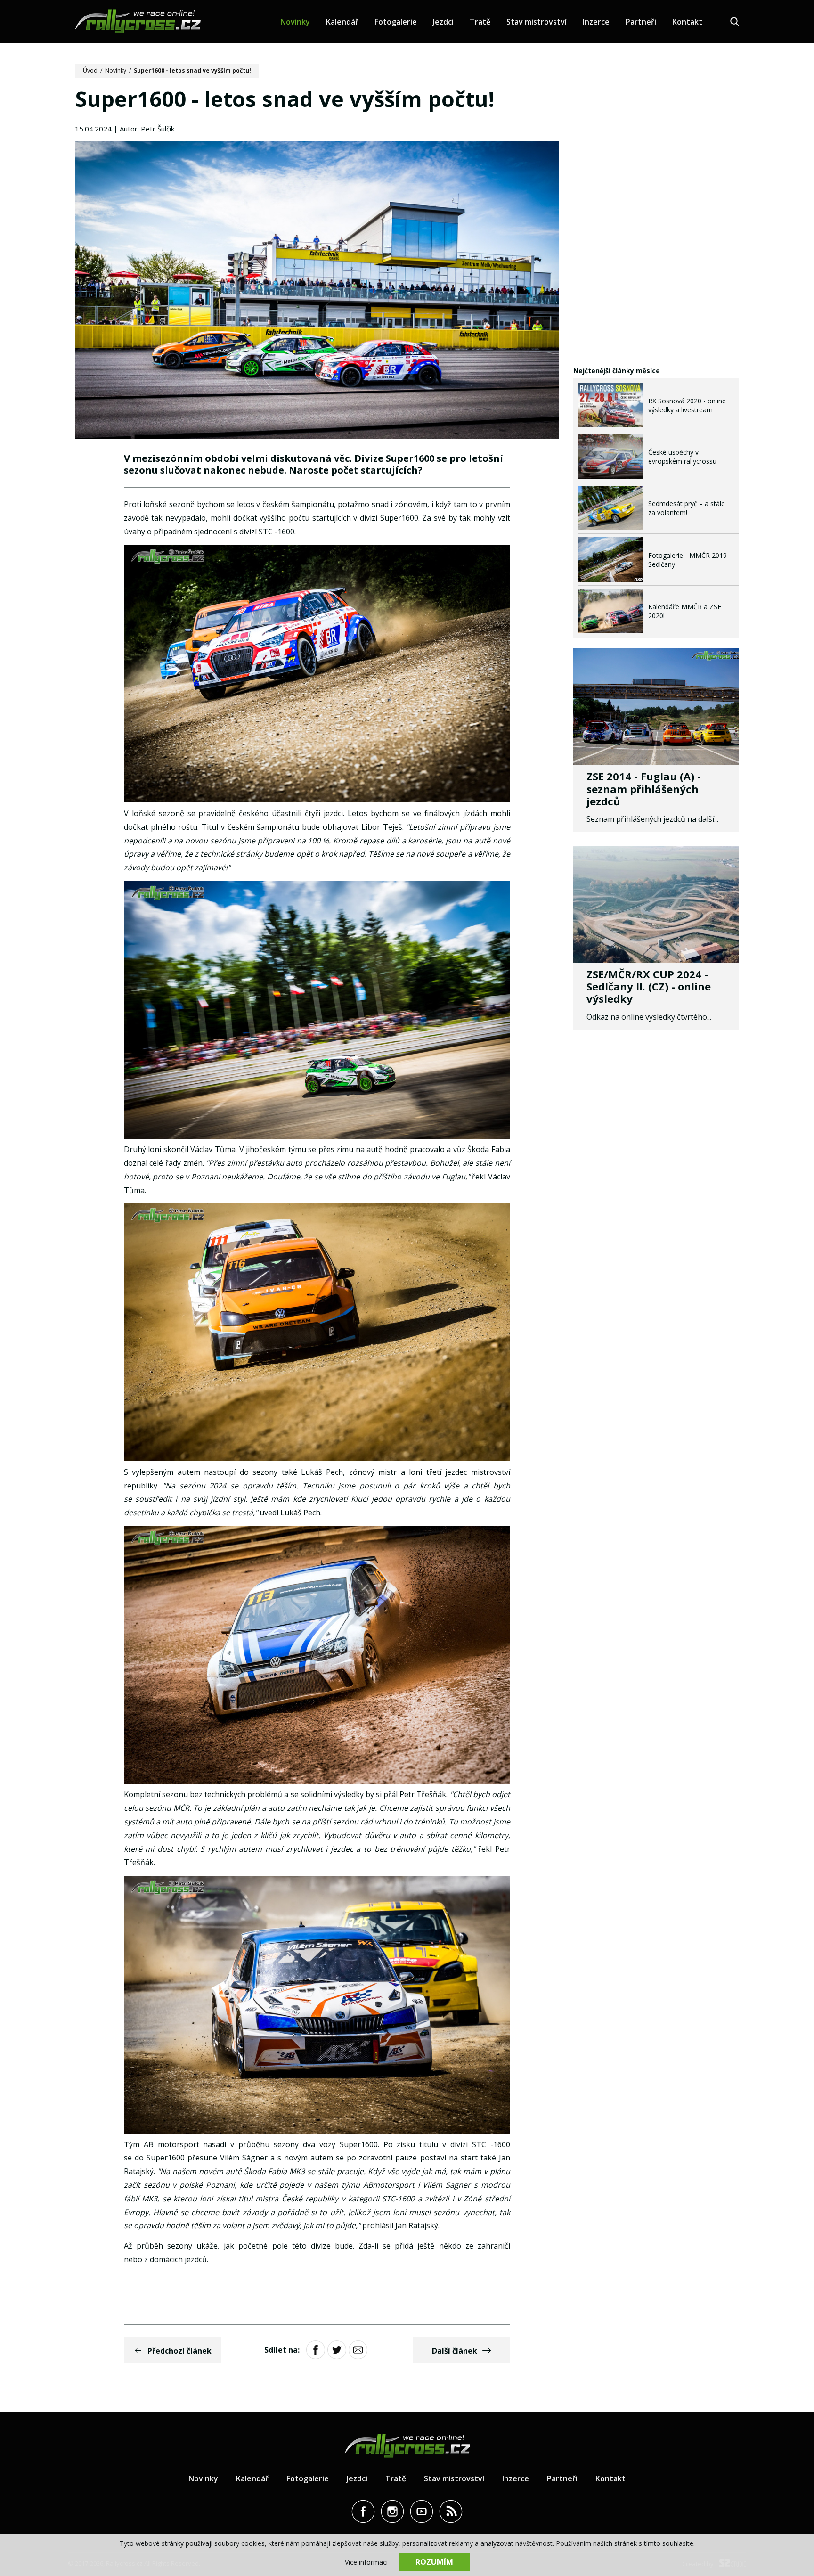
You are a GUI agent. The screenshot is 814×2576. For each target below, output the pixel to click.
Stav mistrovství (537, 22)
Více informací (366, 2562)
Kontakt (687, 22)
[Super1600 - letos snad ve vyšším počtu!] (317, 291)
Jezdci (443, 22)
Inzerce (596, 22)
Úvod (90, 70)
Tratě (480, 22)
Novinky (295, 22)
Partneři (641, 22)
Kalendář (342, 22)
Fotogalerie (396, 22)
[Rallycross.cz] (138, 21)
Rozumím (434, 2562)
